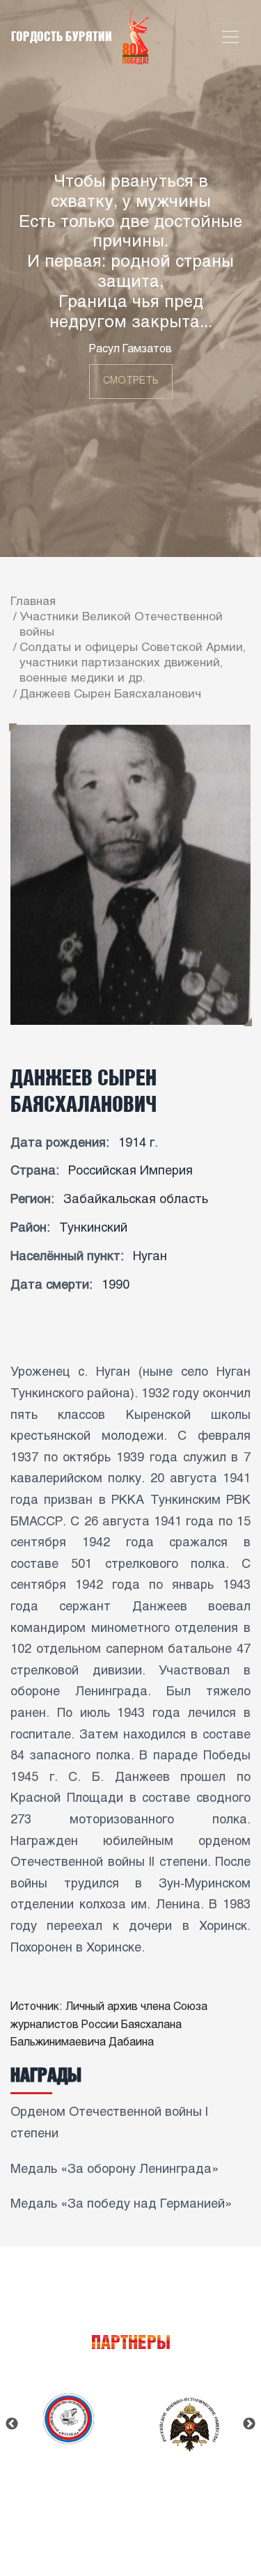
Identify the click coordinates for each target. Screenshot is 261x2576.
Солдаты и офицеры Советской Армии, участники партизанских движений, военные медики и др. (133, 663)
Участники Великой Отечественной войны (121, 625)
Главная (33, 602)
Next (249, 2424)
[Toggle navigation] (230, 37)
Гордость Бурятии (63, 36)
